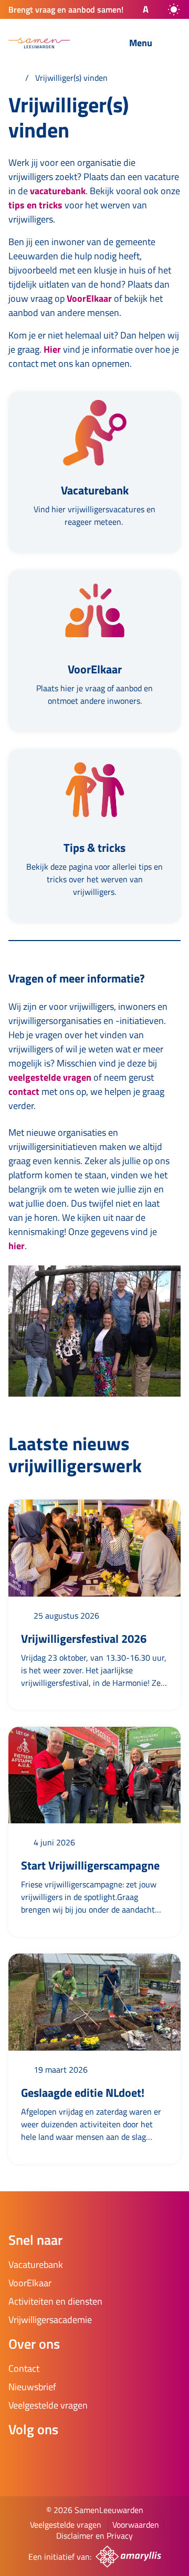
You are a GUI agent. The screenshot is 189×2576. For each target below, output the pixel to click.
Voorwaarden (136, 2525)
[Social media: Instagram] (50, 2457)
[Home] (14, 78)
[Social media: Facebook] (21, 2457)
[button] (136, 9)
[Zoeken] (95, 44)
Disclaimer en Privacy (94, 2536)
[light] (174, 9)
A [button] (146, 9)
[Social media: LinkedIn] (80, 2457)
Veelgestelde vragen (66, 2525)
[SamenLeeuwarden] (39, 43)
